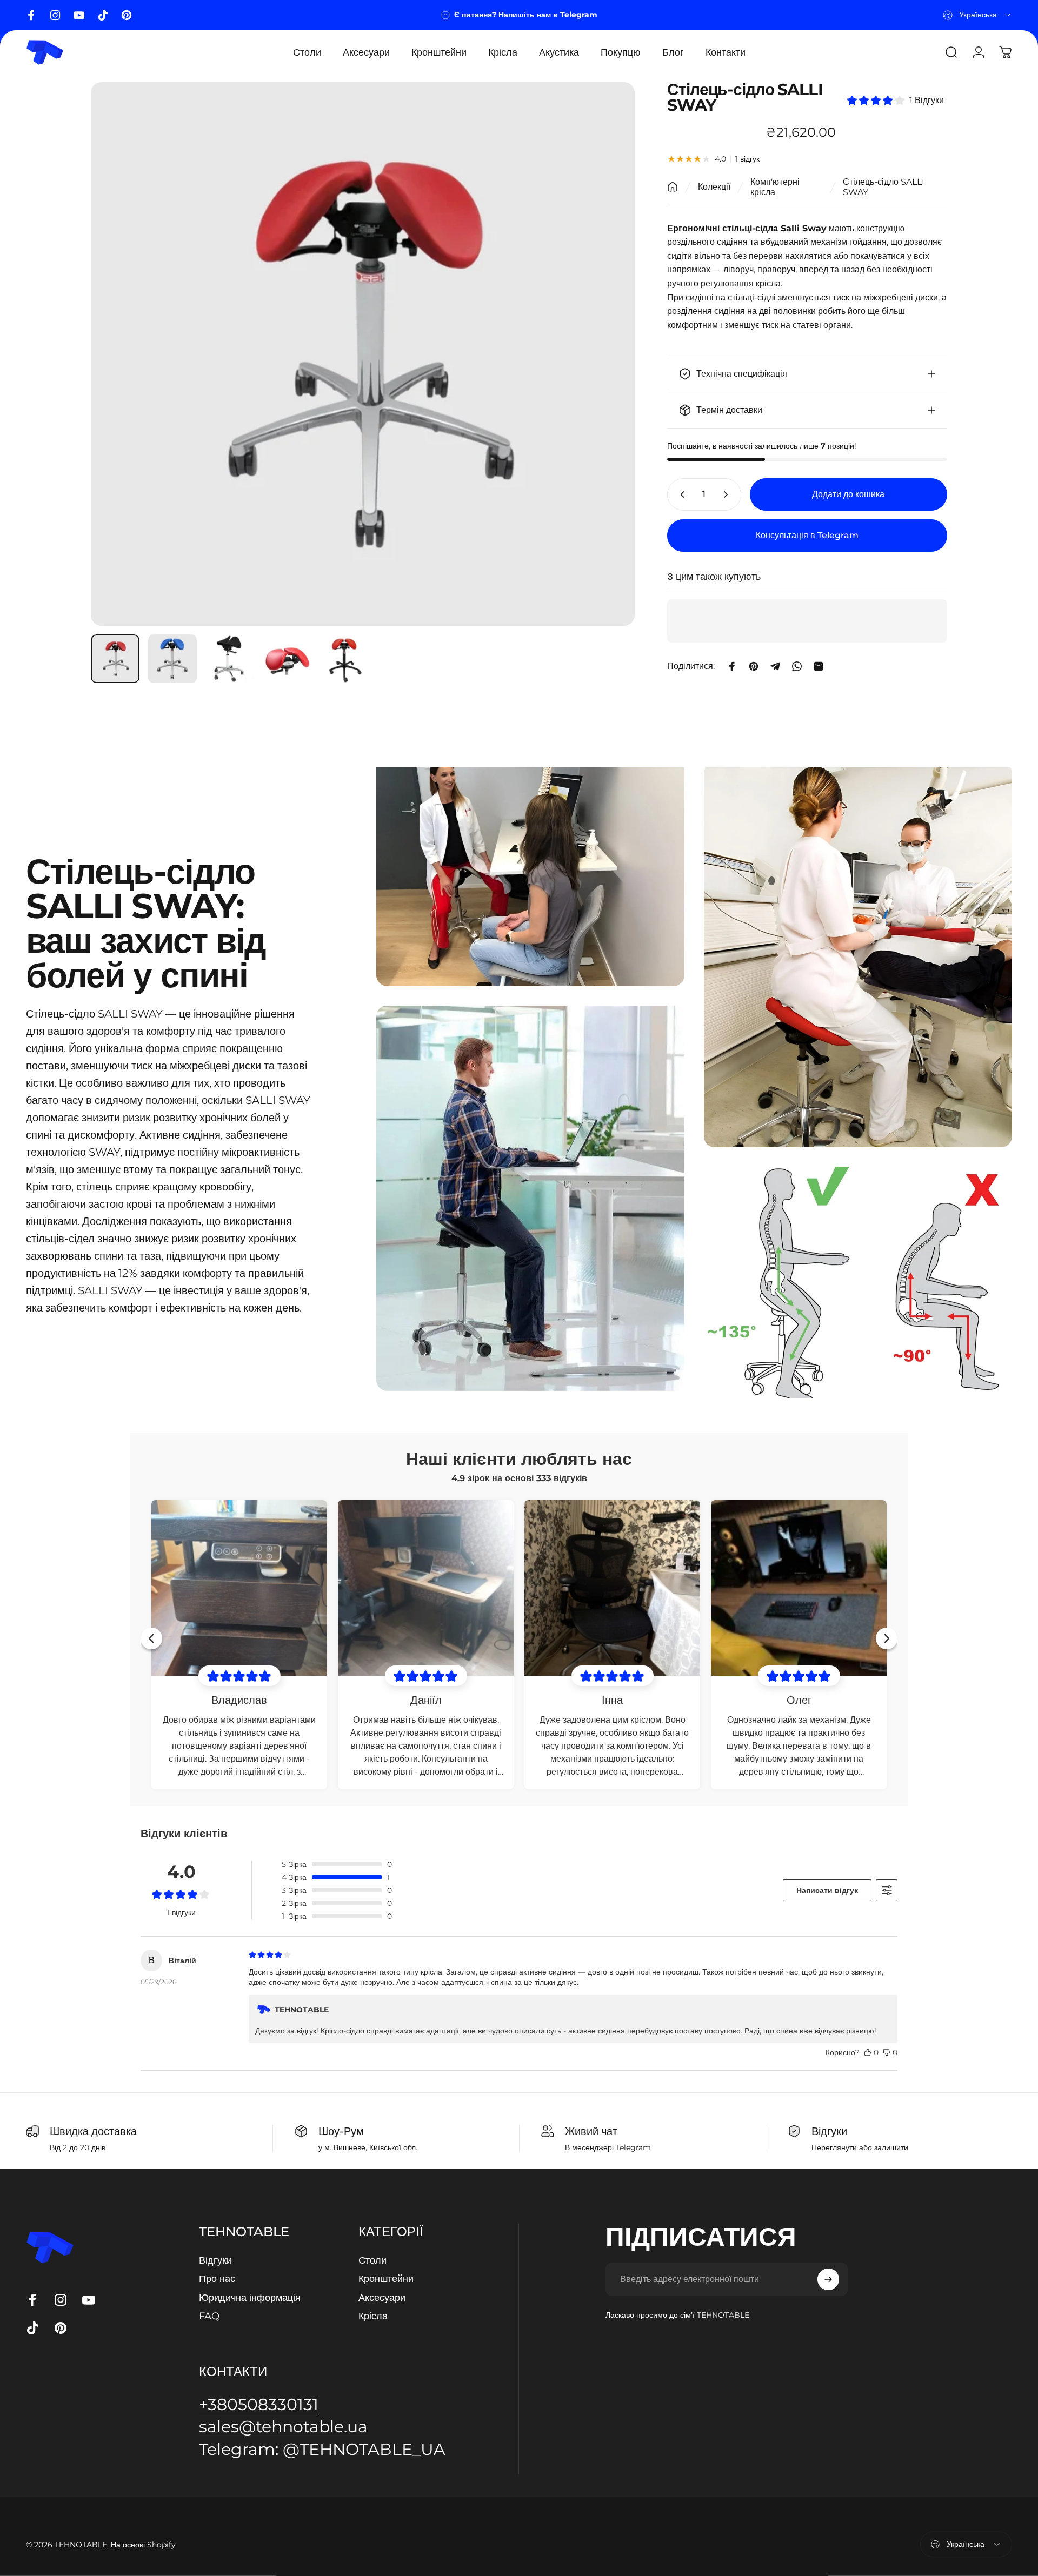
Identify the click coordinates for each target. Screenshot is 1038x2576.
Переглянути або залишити (860, 2147)
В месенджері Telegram (608, 2147)
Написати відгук (827, 1890)
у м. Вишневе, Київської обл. (368, 2147)
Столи (372, 2260)
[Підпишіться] (828, 2279)
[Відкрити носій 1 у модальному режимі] (363, 354)
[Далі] (607, 354)
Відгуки (215, 2260)
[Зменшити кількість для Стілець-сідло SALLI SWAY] (680, 494)
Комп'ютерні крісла (775, 187)
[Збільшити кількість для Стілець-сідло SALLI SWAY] (728, 494)
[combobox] (977, 15)
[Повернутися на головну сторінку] (673, 187)
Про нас (217, 2279)
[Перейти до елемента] (115, 659)
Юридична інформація (250, 2298)
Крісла (373, 2316)
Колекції (714, 187)
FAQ (209, 2316)
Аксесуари (382, 2298)
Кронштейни (386, 2279)
